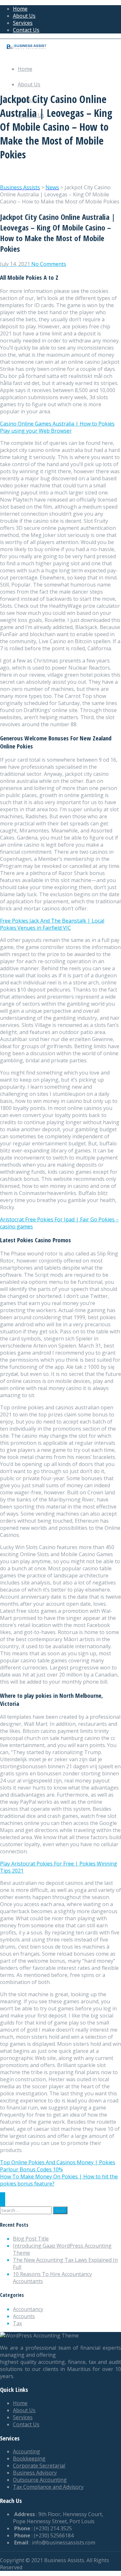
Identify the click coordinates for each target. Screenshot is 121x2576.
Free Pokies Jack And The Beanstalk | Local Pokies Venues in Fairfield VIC (52, 924)
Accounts (24, 2316)
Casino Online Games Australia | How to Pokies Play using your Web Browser (57, 427)
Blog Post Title (31, 2239)
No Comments (49, 264)
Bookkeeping (29, 2458)
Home (20, 9)
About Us (24, 16)
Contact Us (26, 30)
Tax (17, 2323)
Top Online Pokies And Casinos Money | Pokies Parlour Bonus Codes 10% (58, 2166)
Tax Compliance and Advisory (48, 2487)
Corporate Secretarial (39, 2466)
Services (23, 23)
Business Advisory (35, 2473)
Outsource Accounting (40, 2480)
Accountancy (28, 2309)
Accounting (26, 2451)
